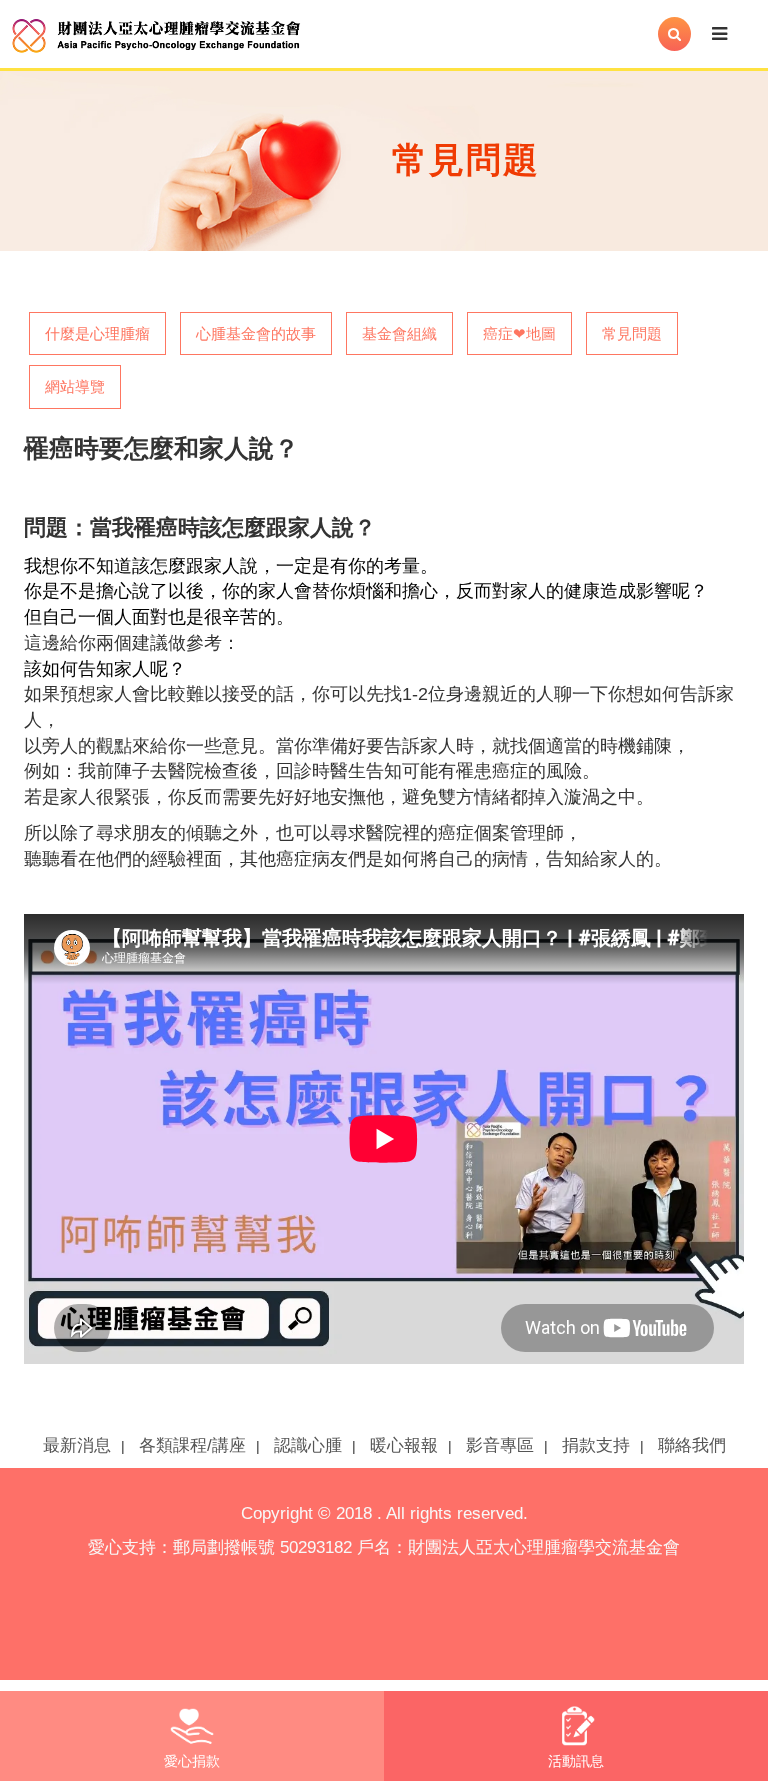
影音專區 (500, 1445)
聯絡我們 (692, 1445)
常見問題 (632, 333)
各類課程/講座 (192, 1445)
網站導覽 (75, 386)
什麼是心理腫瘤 (97, 333)
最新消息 (77, 1445)
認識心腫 (308, 1445)
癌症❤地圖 (519, 333)
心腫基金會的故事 (256, 333)
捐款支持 (596, 1445)
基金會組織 (399, 333)
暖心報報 (404, 1445)
